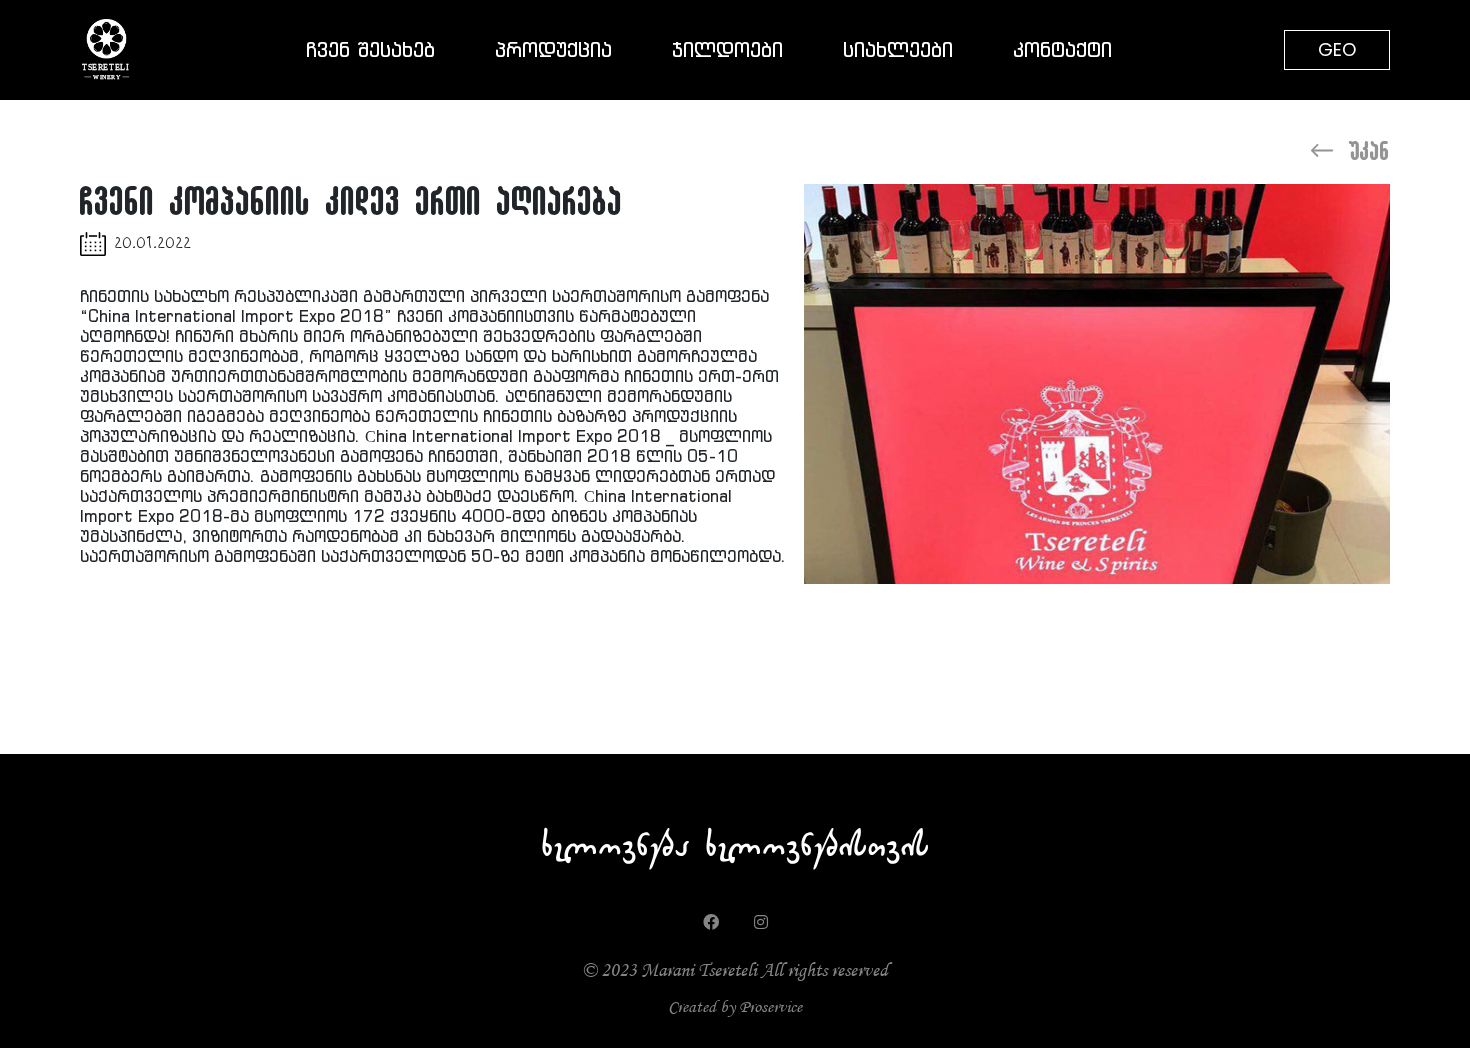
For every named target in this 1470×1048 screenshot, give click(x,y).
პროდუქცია (553, 49)
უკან (1370, 150)
